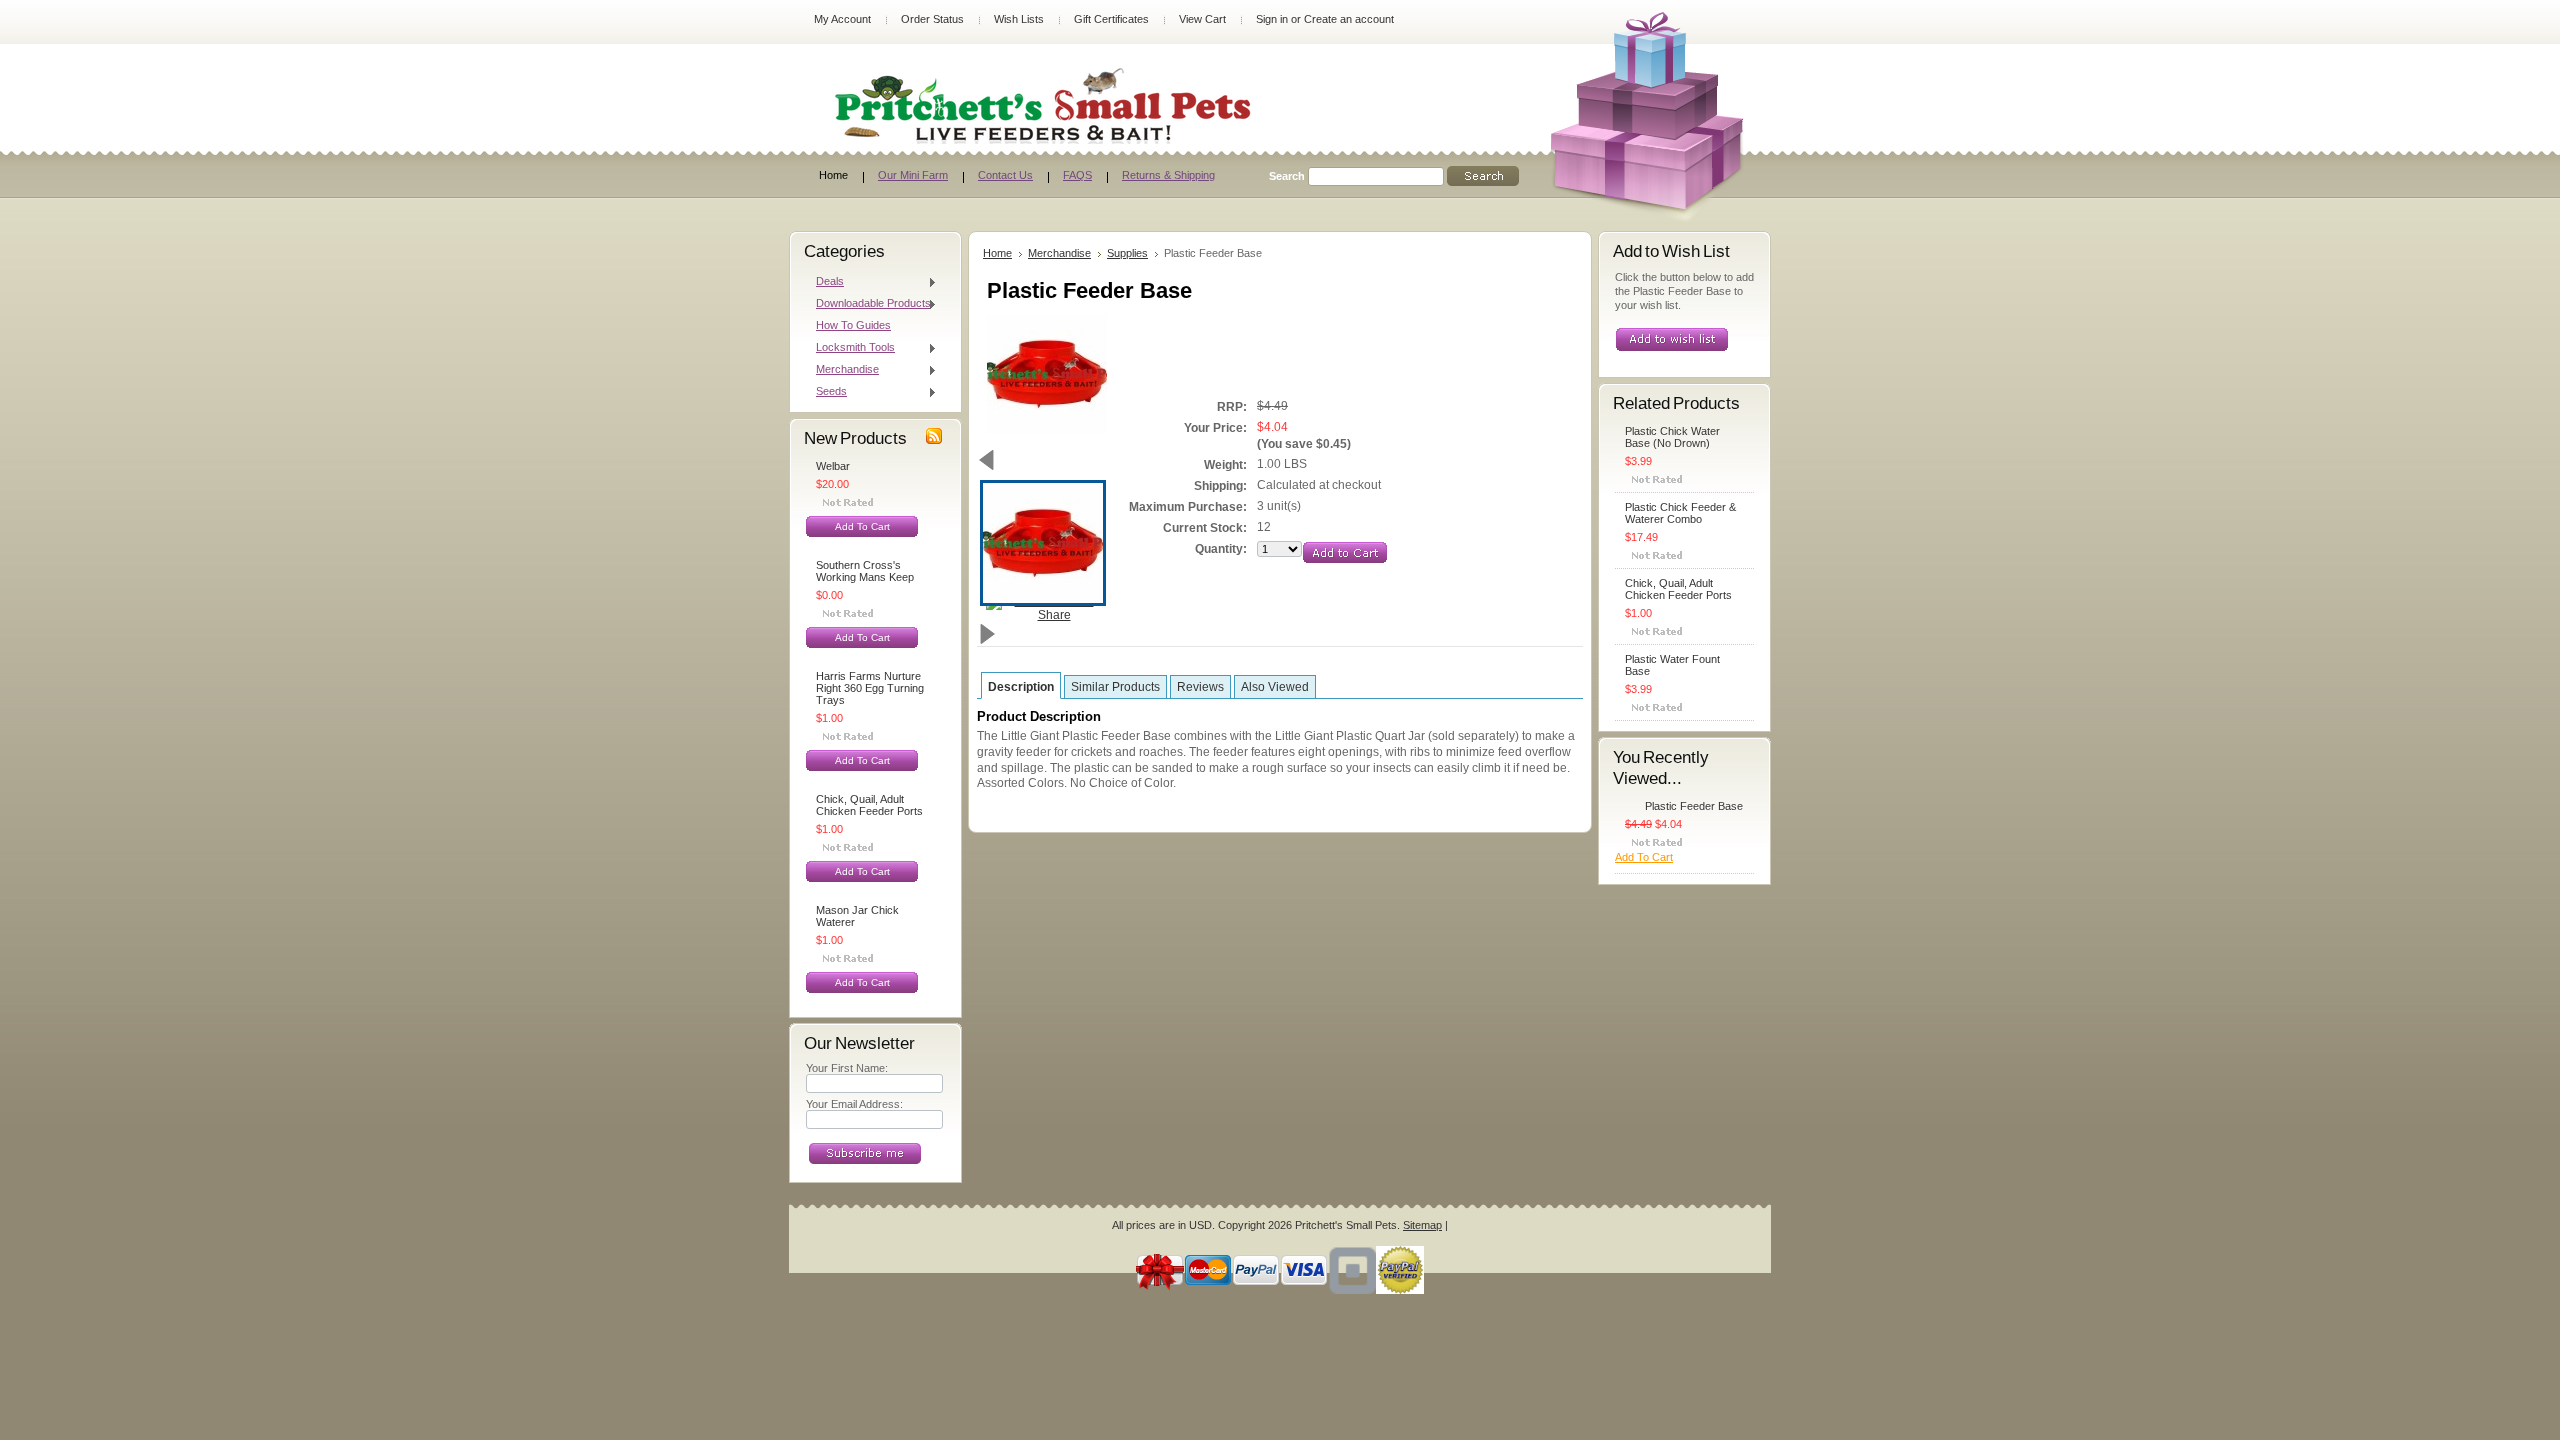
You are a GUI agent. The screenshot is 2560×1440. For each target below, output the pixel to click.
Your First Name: (847, 1068)
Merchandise (842, 370)
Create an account (1349, 19)
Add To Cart (862, 526)
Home (997, 253)
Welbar (833, 466)
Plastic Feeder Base (1694, 806)
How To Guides (853, 325)
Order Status (932, 19)
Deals (825, 282)
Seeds (826, 392)
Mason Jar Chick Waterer (857, 916)
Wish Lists (1019, 19)
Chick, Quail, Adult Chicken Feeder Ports (869, 805)
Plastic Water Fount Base (1672, 665)
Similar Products (1115, 687)
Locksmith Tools (850, 348)
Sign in (1272, 19)
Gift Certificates (1111, 19)
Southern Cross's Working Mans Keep (865, 571)
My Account (842, 19)
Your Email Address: (854, 1104)
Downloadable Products (868, 304)
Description (1021, 687)
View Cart (1202, 19)
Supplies (1127, 253)
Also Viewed (1275, 687)
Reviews (1200, 687)
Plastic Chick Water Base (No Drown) (1672, 437)
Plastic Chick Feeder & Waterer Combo (1680, 513)
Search (1287, 176)
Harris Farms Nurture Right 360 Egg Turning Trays (870, 688)
